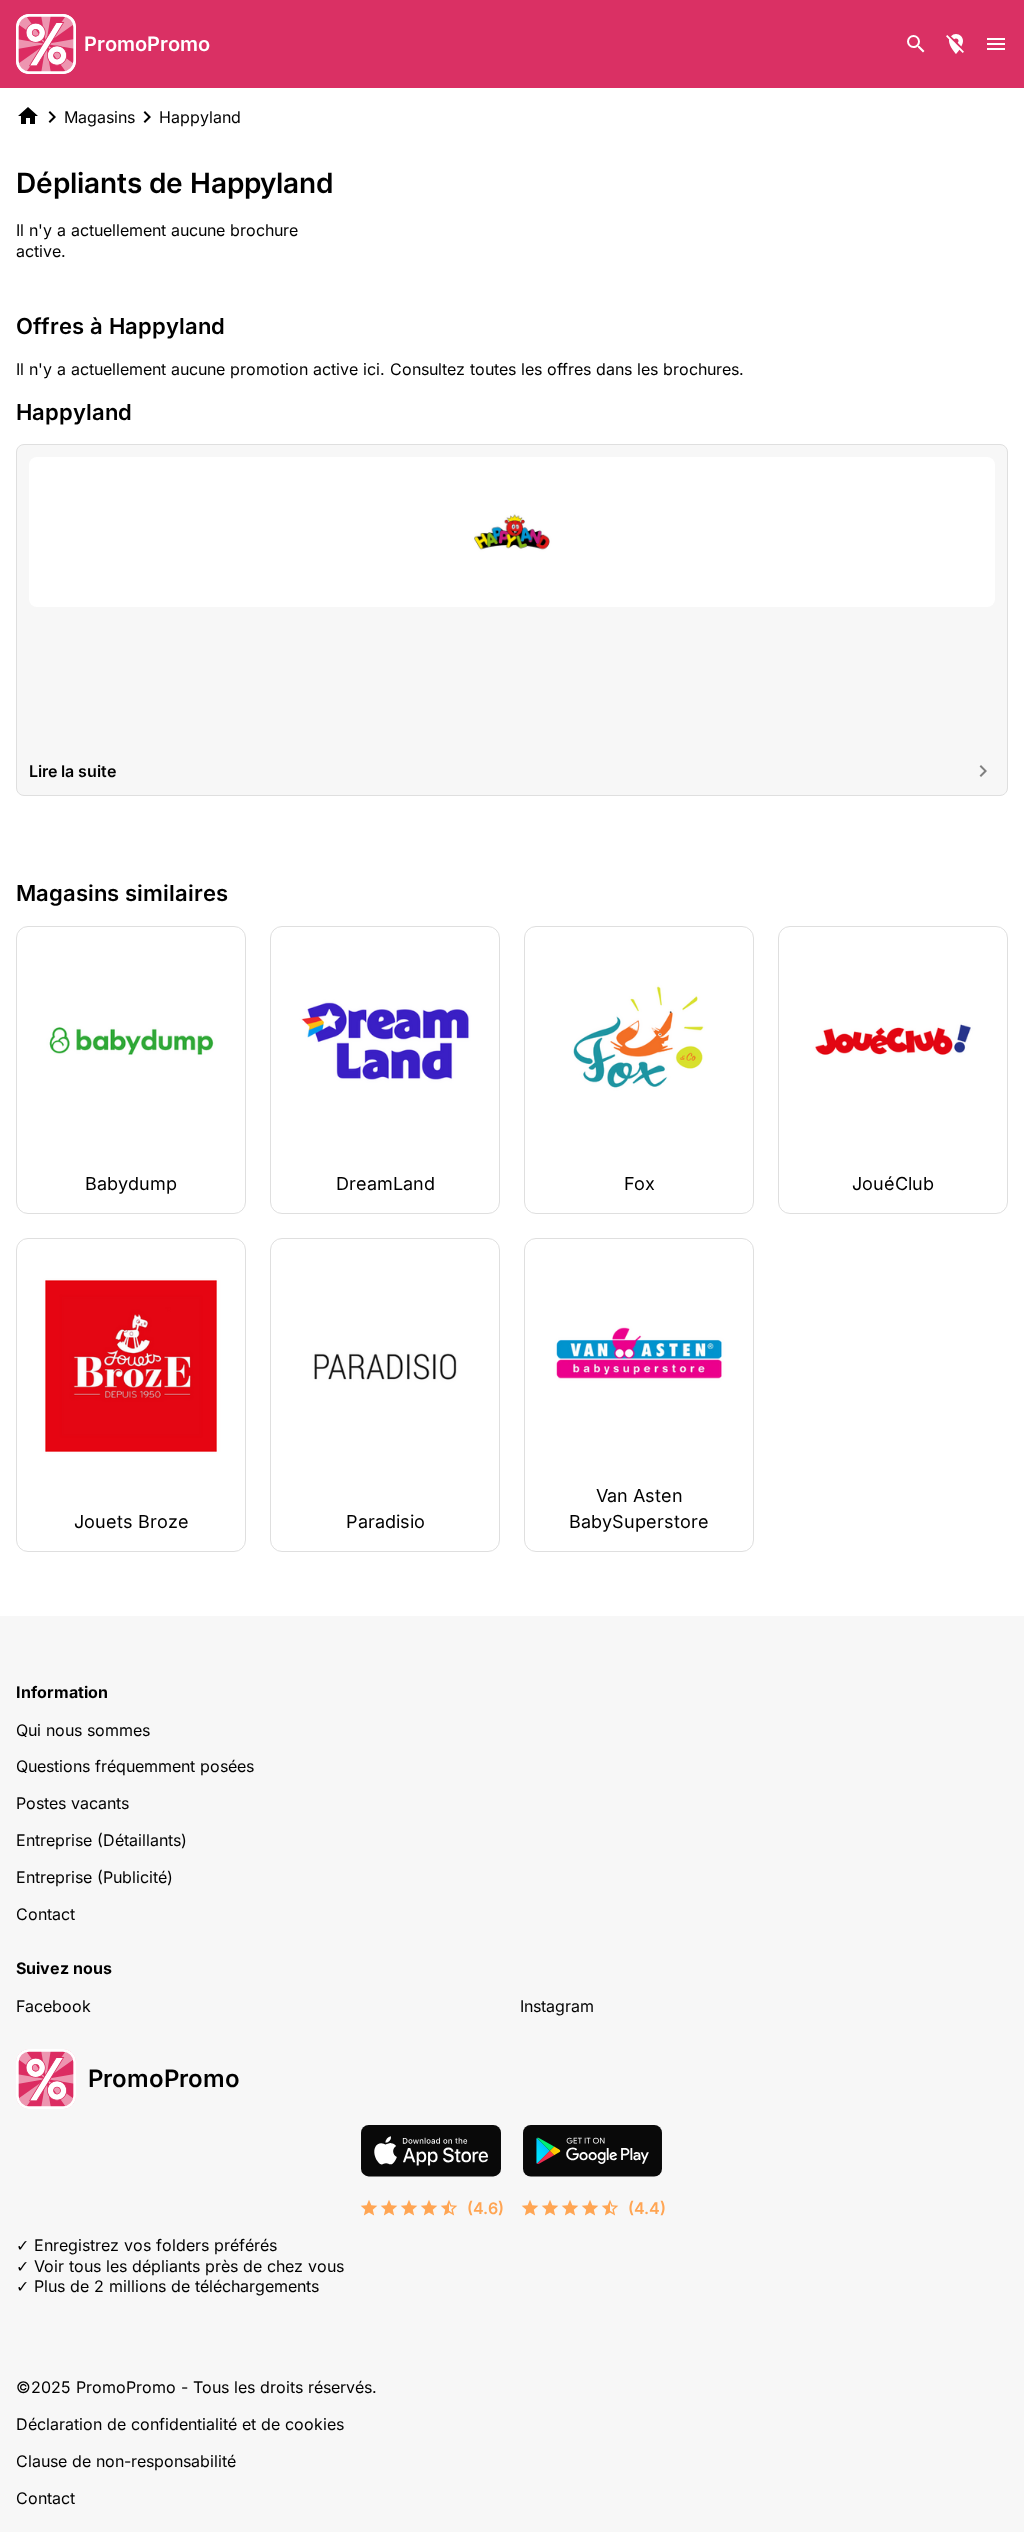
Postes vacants (72, 1803)
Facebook (53, 2006)
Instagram (557, 2006)
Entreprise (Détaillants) (101, 1840)
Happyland (200, 117)
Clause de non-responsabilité (126, 2461)
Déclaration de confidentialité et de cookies (180, 2424)
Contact (45, 1914)
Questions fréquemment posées (135, 1766)
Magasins (99, 117)
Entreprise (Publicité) (94, 1877)
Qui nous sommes (83, 1730)
